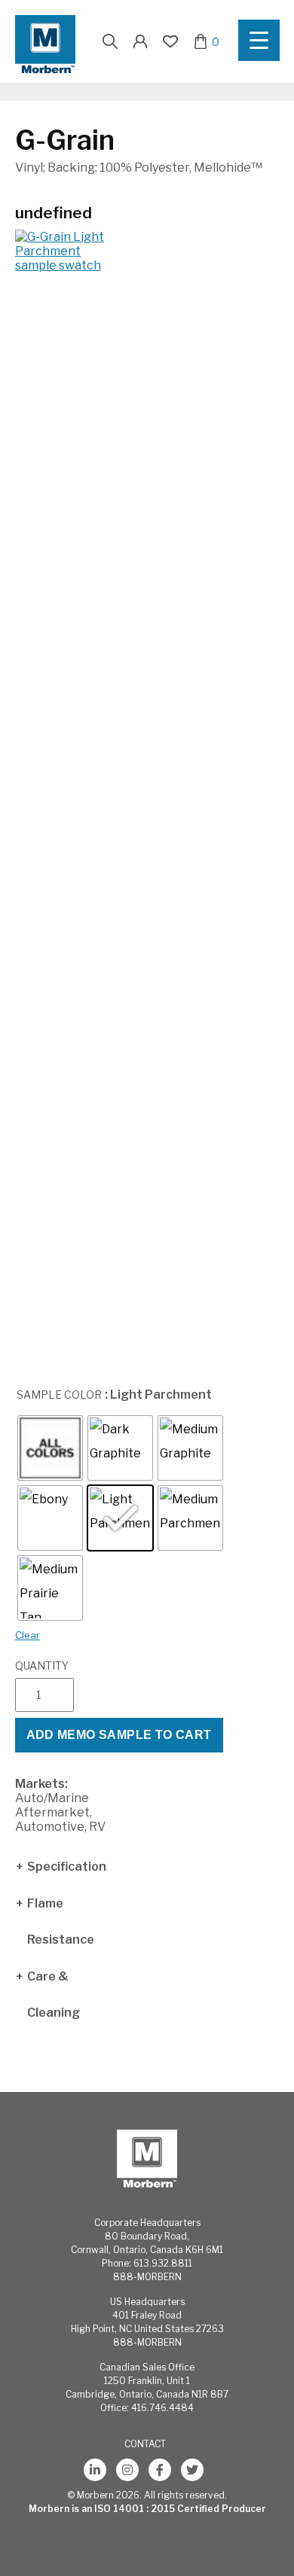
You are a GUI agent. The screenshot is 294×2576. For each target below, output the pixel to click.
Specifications (67, 1867)
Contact (145, 2444)
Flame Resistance (61, 1921)
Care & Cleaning (54, 1994)
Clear (28, 1635)
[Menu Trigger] (259, 40)
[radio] (50, 1448)
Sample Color (59, 1395)
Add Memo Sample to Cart (119, 1735)
